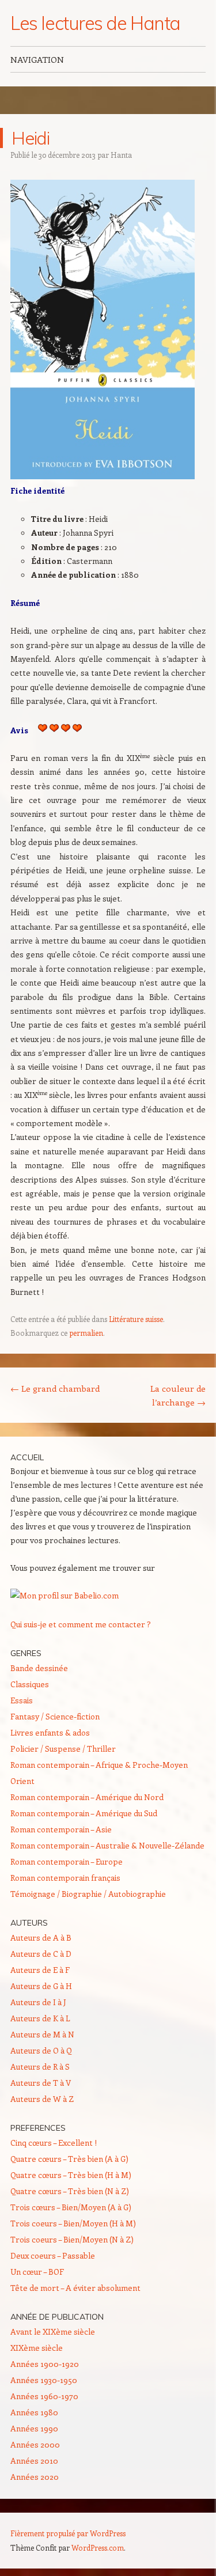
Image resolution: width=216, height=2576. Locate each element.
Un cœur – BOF (37, 2272)
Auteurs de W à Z (42, 2099)
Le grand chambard (55, 1388)
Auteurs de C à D (41, 1954)
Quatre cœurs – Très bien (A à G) (69, 2159)
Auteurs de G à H (41, 1986)
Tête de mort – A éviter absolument (75, 2288)
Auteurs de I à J (38, 2002)
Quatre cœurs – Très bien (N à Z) (70, 2191)
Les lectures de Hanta (95, 23)
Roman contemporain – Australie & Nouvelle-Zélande (107, 1845)
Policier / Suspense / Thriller (63, 1749)
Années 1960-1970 (44, 2396)
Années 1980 (34, 2412)
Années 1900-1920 (45, 2364)
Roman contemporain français (65, 1878)
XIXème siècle (37, 2348)
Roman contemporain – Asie (61, 1829)
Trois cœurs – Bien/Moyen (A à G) (71, 2207)
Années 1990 (34, 2428)
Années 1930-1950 (44, 2380)
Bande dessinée (39, 1668)
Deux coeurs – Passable (53, 2255)
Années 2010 (34, 2461)
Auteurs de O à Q (41, 2050)
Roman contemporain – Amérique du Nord (87, 1797)
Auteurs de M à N (42, 2034)
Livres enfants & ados (50, 1732)
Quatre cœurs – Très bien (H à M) (71, 2175)
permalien (86, 1333)
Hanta (121, 155)
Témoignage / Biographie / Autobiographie (88, 1894)
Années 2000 (35, 2444)
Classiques (30, 1684)
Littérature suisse (136, 1319)
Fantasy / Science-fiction (55, 1716)
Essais (22, 1700)
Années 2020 (35, 2477)
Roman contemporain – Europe (67, 1861)
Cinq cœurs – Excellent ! (54, 2143)
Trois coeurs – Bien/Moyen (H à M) (73, 2223)
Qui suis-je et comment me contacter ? (81, 1624)
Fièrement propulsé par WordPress (68, 2533)
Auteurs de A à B (41, 1937)
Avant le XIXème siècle (53, 2331)
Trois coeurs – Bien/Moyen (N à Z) (72, 2239)
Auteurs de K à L (40, 2018)
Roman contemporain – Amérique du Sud (84, 1813)
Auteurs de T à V (41, 2083)
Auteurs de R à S (40, 2067)
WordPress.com (98, 2547)
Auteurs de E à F (40, 1970)
